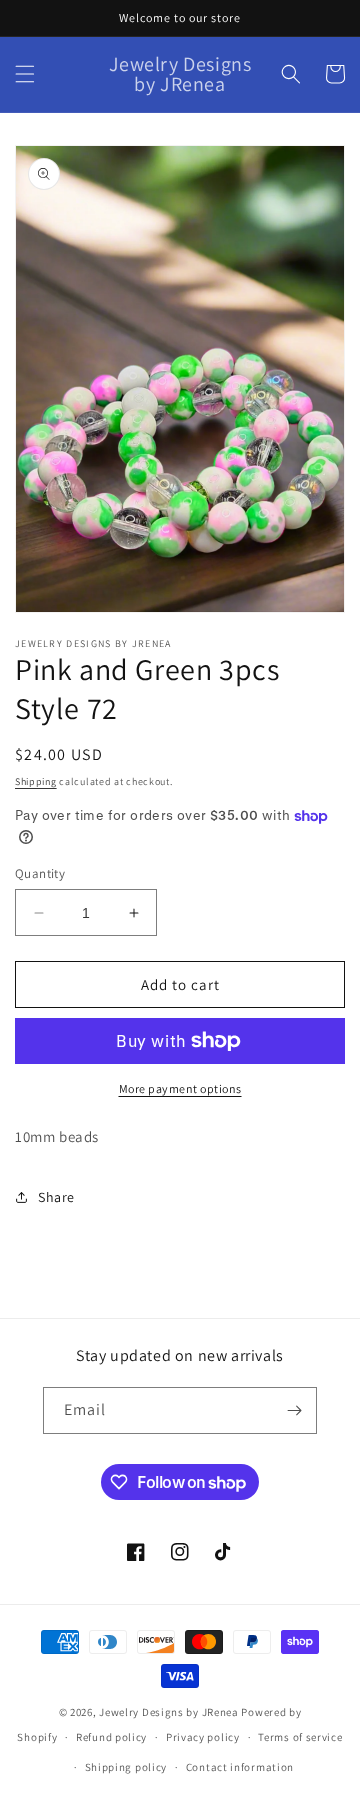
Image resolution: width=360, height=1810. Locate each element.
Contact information (240, 1767)
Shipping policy (126, 1767)
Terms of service (300, 1737)
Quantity (40, 873)
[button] (25, 74)
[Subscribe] (294, 1410)
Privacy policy (203, 1737)
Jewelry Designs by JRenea (169, 1712)
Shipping (36, 781)
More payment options (180, 1088)
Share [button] (56, 1197)
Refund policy (111, 1737)
